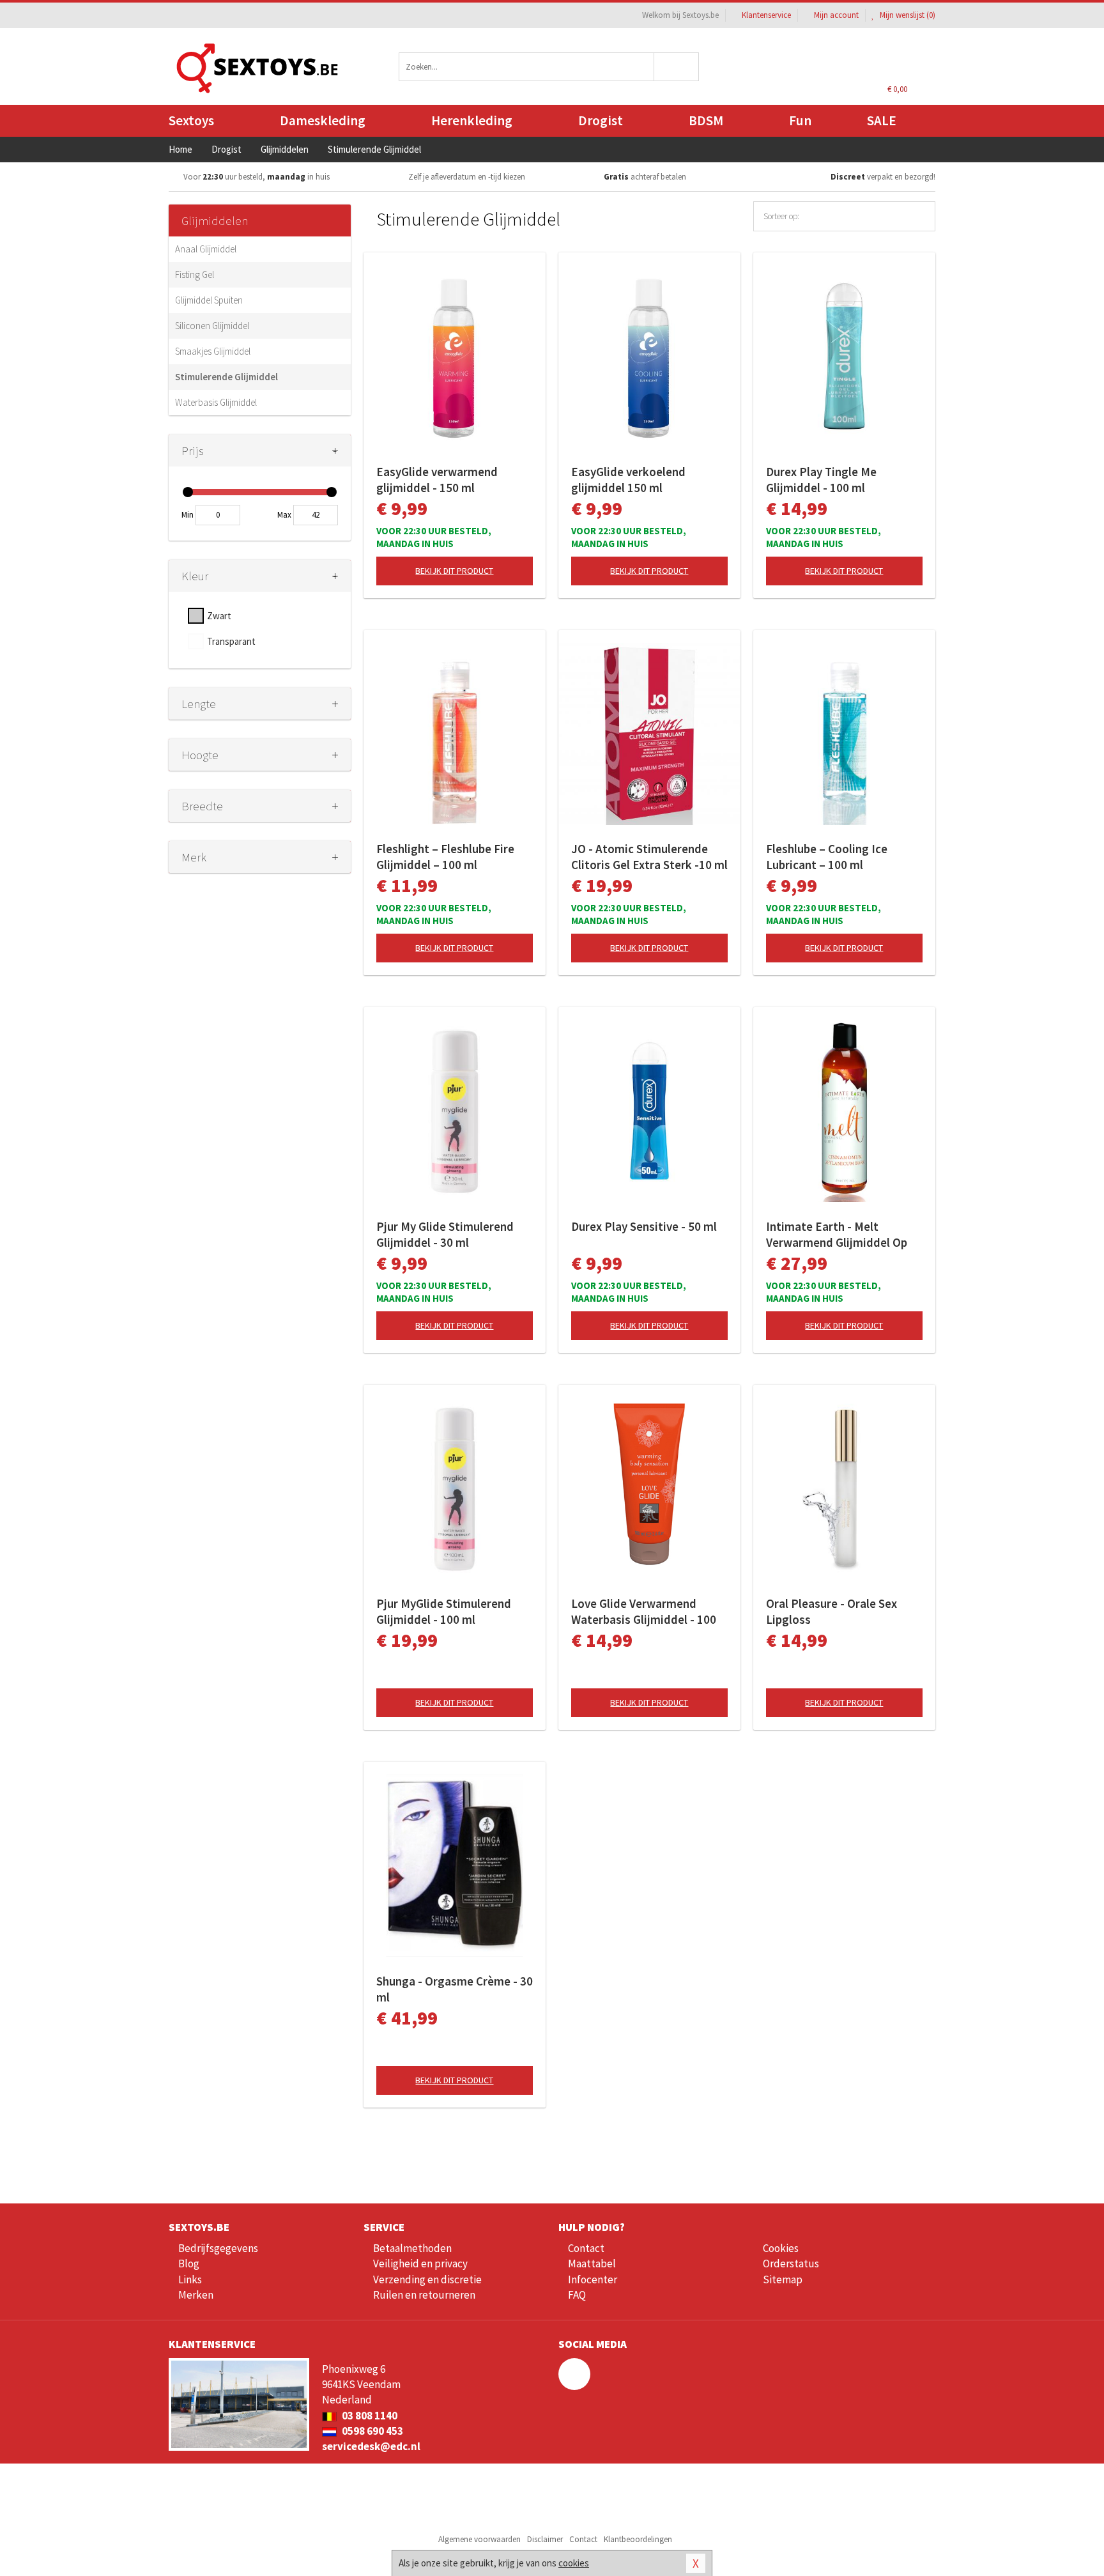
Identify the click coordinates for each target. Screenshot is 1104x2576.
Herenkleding (472, 120)
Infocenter (593, 2279)
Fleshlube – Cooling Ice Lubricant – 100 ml (827, 857)
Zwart (219, 616)
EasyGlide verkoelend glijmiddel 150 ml (628, 480)
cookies (574, 2563)
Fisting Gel (195, 274)
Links (190, 2279)
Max (284, 515)
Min (188, 515)
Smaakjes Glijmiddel (213, 351)
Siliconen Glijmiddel (212, 326)
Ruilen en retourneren (424, 2295)
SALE (882, 120)
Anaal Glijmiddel (206, 249)
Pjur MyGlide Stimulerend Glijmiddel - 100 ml (444, 1611)
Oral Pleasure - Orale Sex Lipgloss (832, 1611)
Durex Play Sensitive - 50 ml (644, 1226)
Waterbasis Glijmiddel (216, 402)
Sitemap (783, 2279)
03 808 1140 (369, 2416)
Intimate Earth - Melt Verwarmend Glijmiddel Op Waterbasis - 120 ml (837, 1235)
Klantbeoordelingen (638, 2539)
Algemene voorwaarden (479, 2539)
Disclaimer (545, 2539)
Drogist (601, 120)
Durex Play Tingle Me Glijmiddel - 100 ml (821, 480)
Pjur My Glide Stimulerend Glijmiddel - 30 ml (445, 1234)
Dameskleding (323, 120)
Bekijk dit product (454, 571)
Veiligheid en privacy (420, 2264)
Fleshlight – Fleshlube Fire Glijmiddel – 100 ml (445, 857)
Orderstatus (791, 2264)
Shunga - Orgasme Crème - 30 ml (455, 1989)
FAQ (577, 2295)
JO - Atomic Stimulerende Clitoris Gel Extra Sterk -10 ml (649, 857)
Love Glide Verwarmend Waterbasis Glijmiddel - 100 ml (644, 1612)
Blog (189, 2264)
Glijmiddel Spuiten (209, 300)
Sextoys (191, 120)
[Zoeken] (677, 67)
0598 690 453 (372, 2431)
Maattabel (592, 2264)
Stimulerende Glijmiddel (226, 377)
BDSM (706, 120)
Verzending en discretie (427, 2279)
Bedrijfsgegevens (218, 2248)
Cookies (781, 2248)
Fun (800, 120)
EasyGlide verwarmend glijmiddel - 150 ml (437, 480)
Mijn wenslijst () (907, 15)
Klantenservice (766, 15)
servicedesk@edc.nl (371, 2446)
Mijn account (836, 15)
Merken (196, 2295)
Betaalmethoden (412, 2248)
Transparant (231, 641)
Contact (586, 2248)
